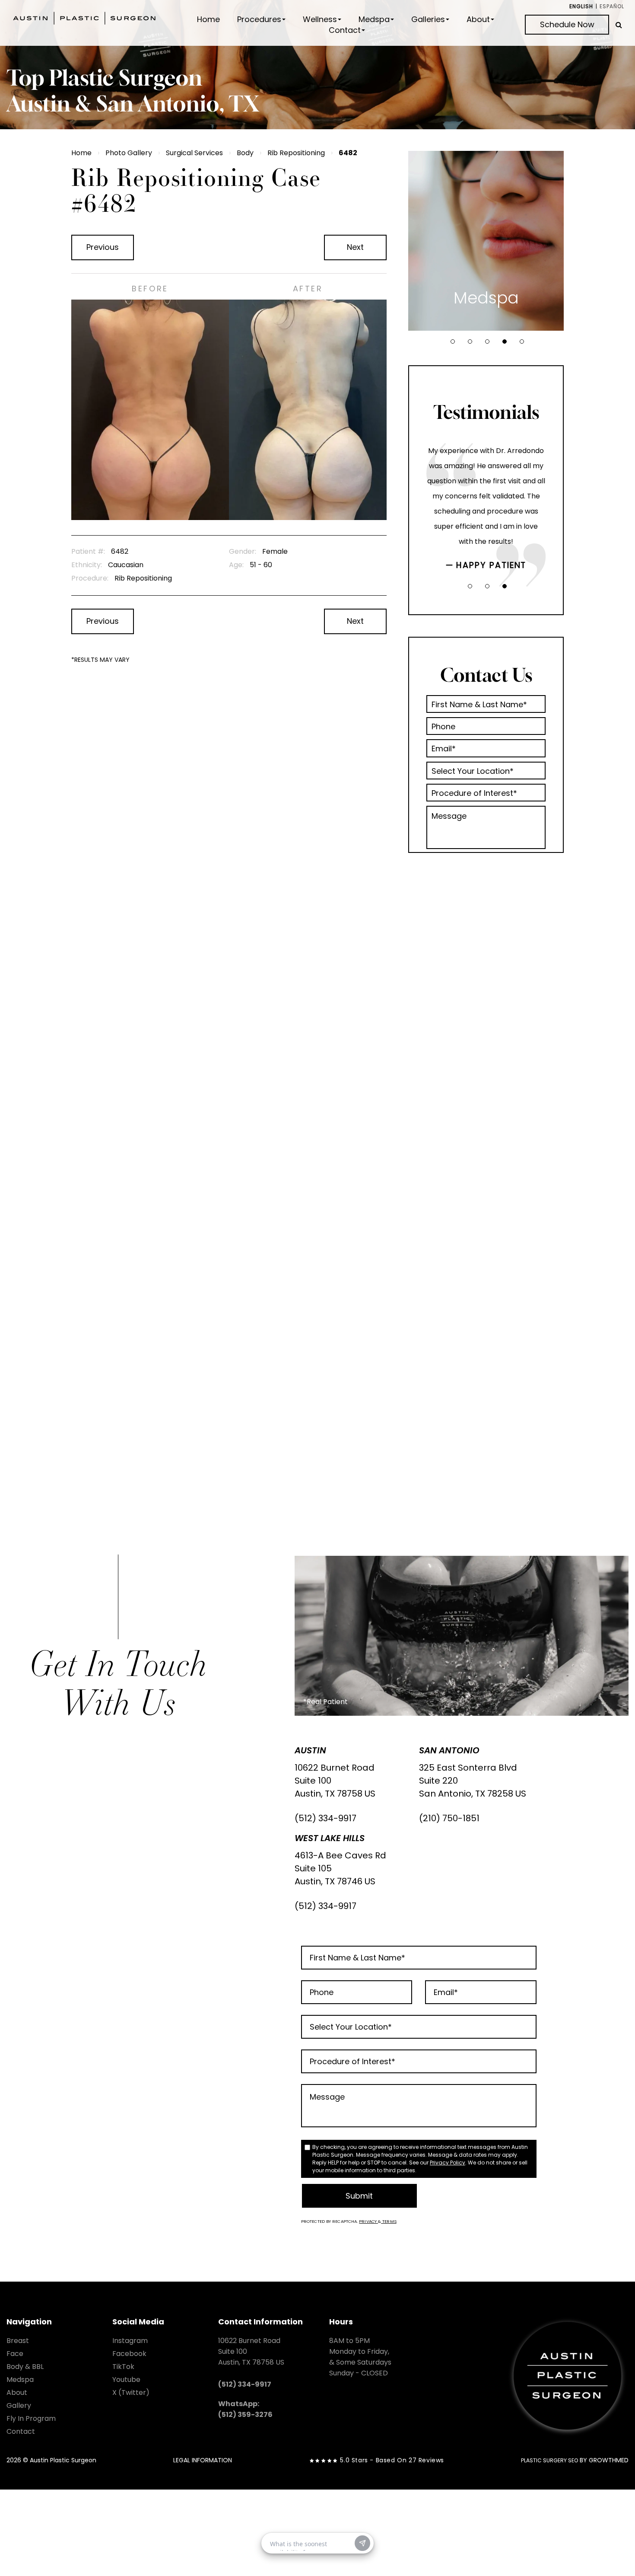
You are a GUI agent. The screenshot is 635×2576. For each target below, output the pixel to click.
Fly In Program (31, 2418)
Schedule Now (567, 24)
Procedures (259, 19)
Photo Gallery (129, 153)
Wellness (320, 19)
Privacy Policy (448, 2163)
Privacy (368, 2221)
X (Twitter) (131, 2392)
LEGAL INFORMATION (203, 2460)
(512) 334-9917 (325, 1818)
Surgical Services (194, 153)
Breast (18, 2341)
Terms (389, 2221)
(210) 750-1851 (449, 1818)
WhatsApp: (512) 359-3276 (245, 2409)
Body (245, 153)
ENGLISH (581, 6)
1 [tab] (453, 342)
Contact (345, 30)
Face (15, 2354)
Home (208, 19)
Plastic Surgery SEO (549, 2460)
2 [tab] (470, 342)
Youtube (126, 2380)
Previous (103, 247)
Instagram (130, 2341)
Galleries (428, 19)
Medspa (374, 19)
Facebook (129, 2354)
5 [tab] (522, 342)
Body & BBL (25, 2367)
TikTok (123, 2367)
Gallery (19, 2405)
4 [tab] (505, 342)
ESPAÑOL (612, 6)
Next (355, 247)
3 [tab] (487, 342)
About (478, 19)
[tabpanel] (486, 241)
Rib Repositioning (296, 153)
